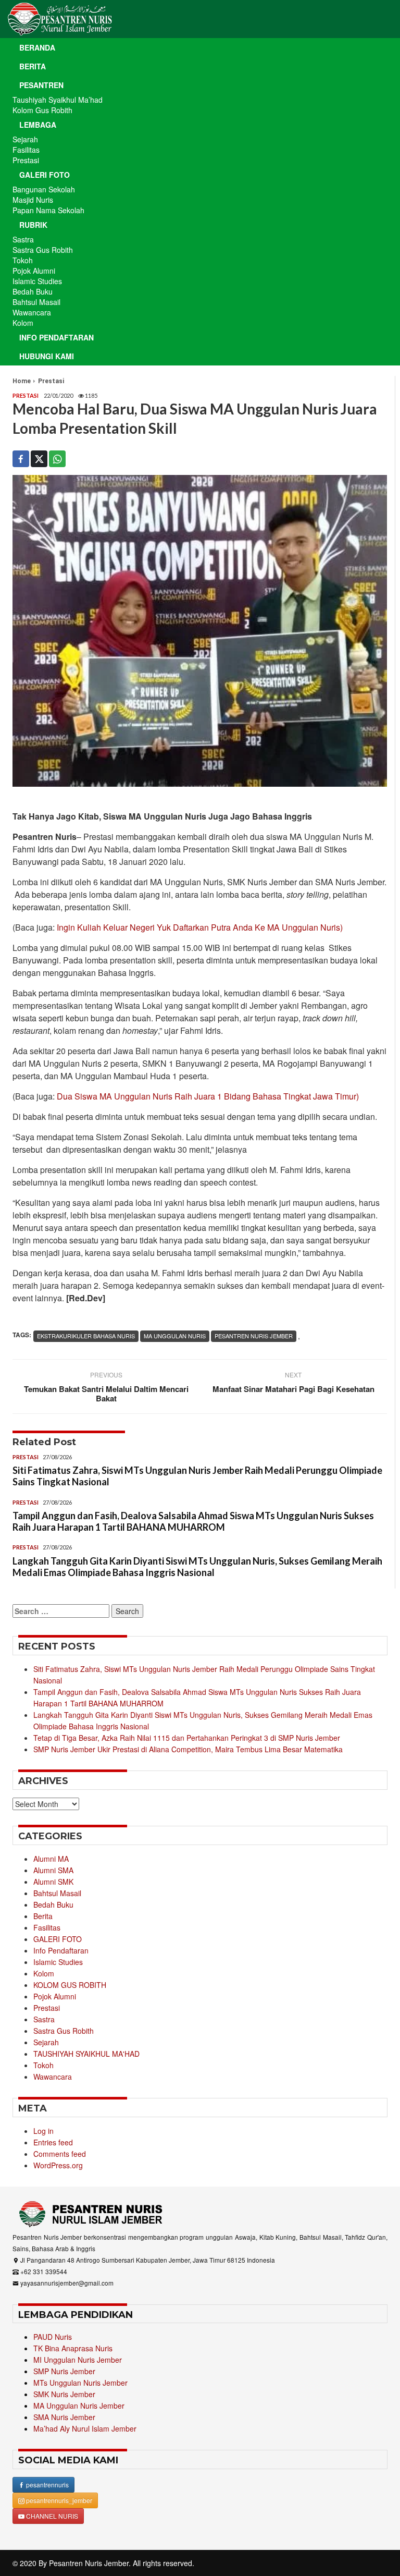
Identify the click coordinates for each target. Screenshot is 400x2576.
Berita (33, 66)
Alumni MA (51, 1859)
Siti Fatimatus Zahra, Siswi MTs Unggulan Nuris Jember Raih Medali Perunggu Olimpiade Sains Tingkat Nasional (197, 1476)
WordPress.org (58, 2165)
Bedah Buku (33, 291)
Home (22, 381)
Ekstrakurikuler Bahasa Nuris (86, 1336)
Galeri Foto (45, 175)
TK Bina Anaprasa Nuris (73, 2348)
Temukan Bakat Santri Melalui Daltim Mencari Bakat (106, 1394)
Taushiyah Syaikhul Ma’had (58, 100)
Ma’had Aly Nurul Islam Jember (85, 2428)
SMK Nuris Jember (64, 2394)
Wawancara (32, 312)
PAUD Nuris (53, 2337)
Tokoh (23, 260)
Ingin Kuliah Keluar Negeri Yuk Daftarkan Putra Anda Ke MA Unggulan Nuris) (200, 927)
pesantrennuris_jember (58, 2500)
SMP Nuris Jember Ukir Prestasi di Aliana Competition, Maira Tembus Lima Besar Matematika (188, 1749)
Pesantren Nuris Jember (89, 2563)
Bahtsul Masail (36, 302)
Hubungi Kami (47, 356)
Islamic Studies (37, 281)
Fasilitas (26, 150)
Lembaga (38, 125)
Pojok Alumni (34, 271)
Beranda (37, 47)
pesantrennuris (47, 2485)
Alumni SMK (53, 1882)
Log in (43, 2131)
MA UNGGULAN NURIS (175, 1336)
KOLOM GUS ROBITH (70, 1985)
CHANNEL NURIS (51, 2516)
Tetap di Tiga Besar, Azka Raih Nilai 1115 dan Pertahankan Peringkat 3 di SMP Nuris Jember (187, 1738)
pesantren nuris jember (254, 1336)
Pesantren (41, 85)
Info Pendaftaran (57, 337)
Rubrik (33, 225)
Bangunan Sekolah (44, 189)
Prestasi (26, 160)
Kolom (23, 323)
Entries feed (53, 2142)
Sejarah (25, 139)
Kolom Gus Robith (42, 110)
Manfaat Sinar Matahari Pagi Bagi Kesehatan (293, 1389)
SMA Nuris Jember (64, 2417)
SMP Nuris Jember (64, 2371)
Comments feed (60, 2154)
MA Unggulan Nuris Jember (79, 2406)
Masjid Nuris (33, 200)
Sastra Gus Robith (43, 250)
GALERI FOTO (58, 1939)
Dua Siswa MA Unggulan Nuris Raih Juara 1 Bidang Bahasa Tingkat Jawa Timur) (208, 1096)
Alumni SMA (53, 1870)
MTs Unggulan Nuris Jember (80, 2383)
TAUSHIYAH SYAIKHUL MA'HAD (86, 2054)
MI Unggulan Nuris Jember (78, 2360)
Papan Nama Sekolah (48, 210)
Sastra (23, 239)
